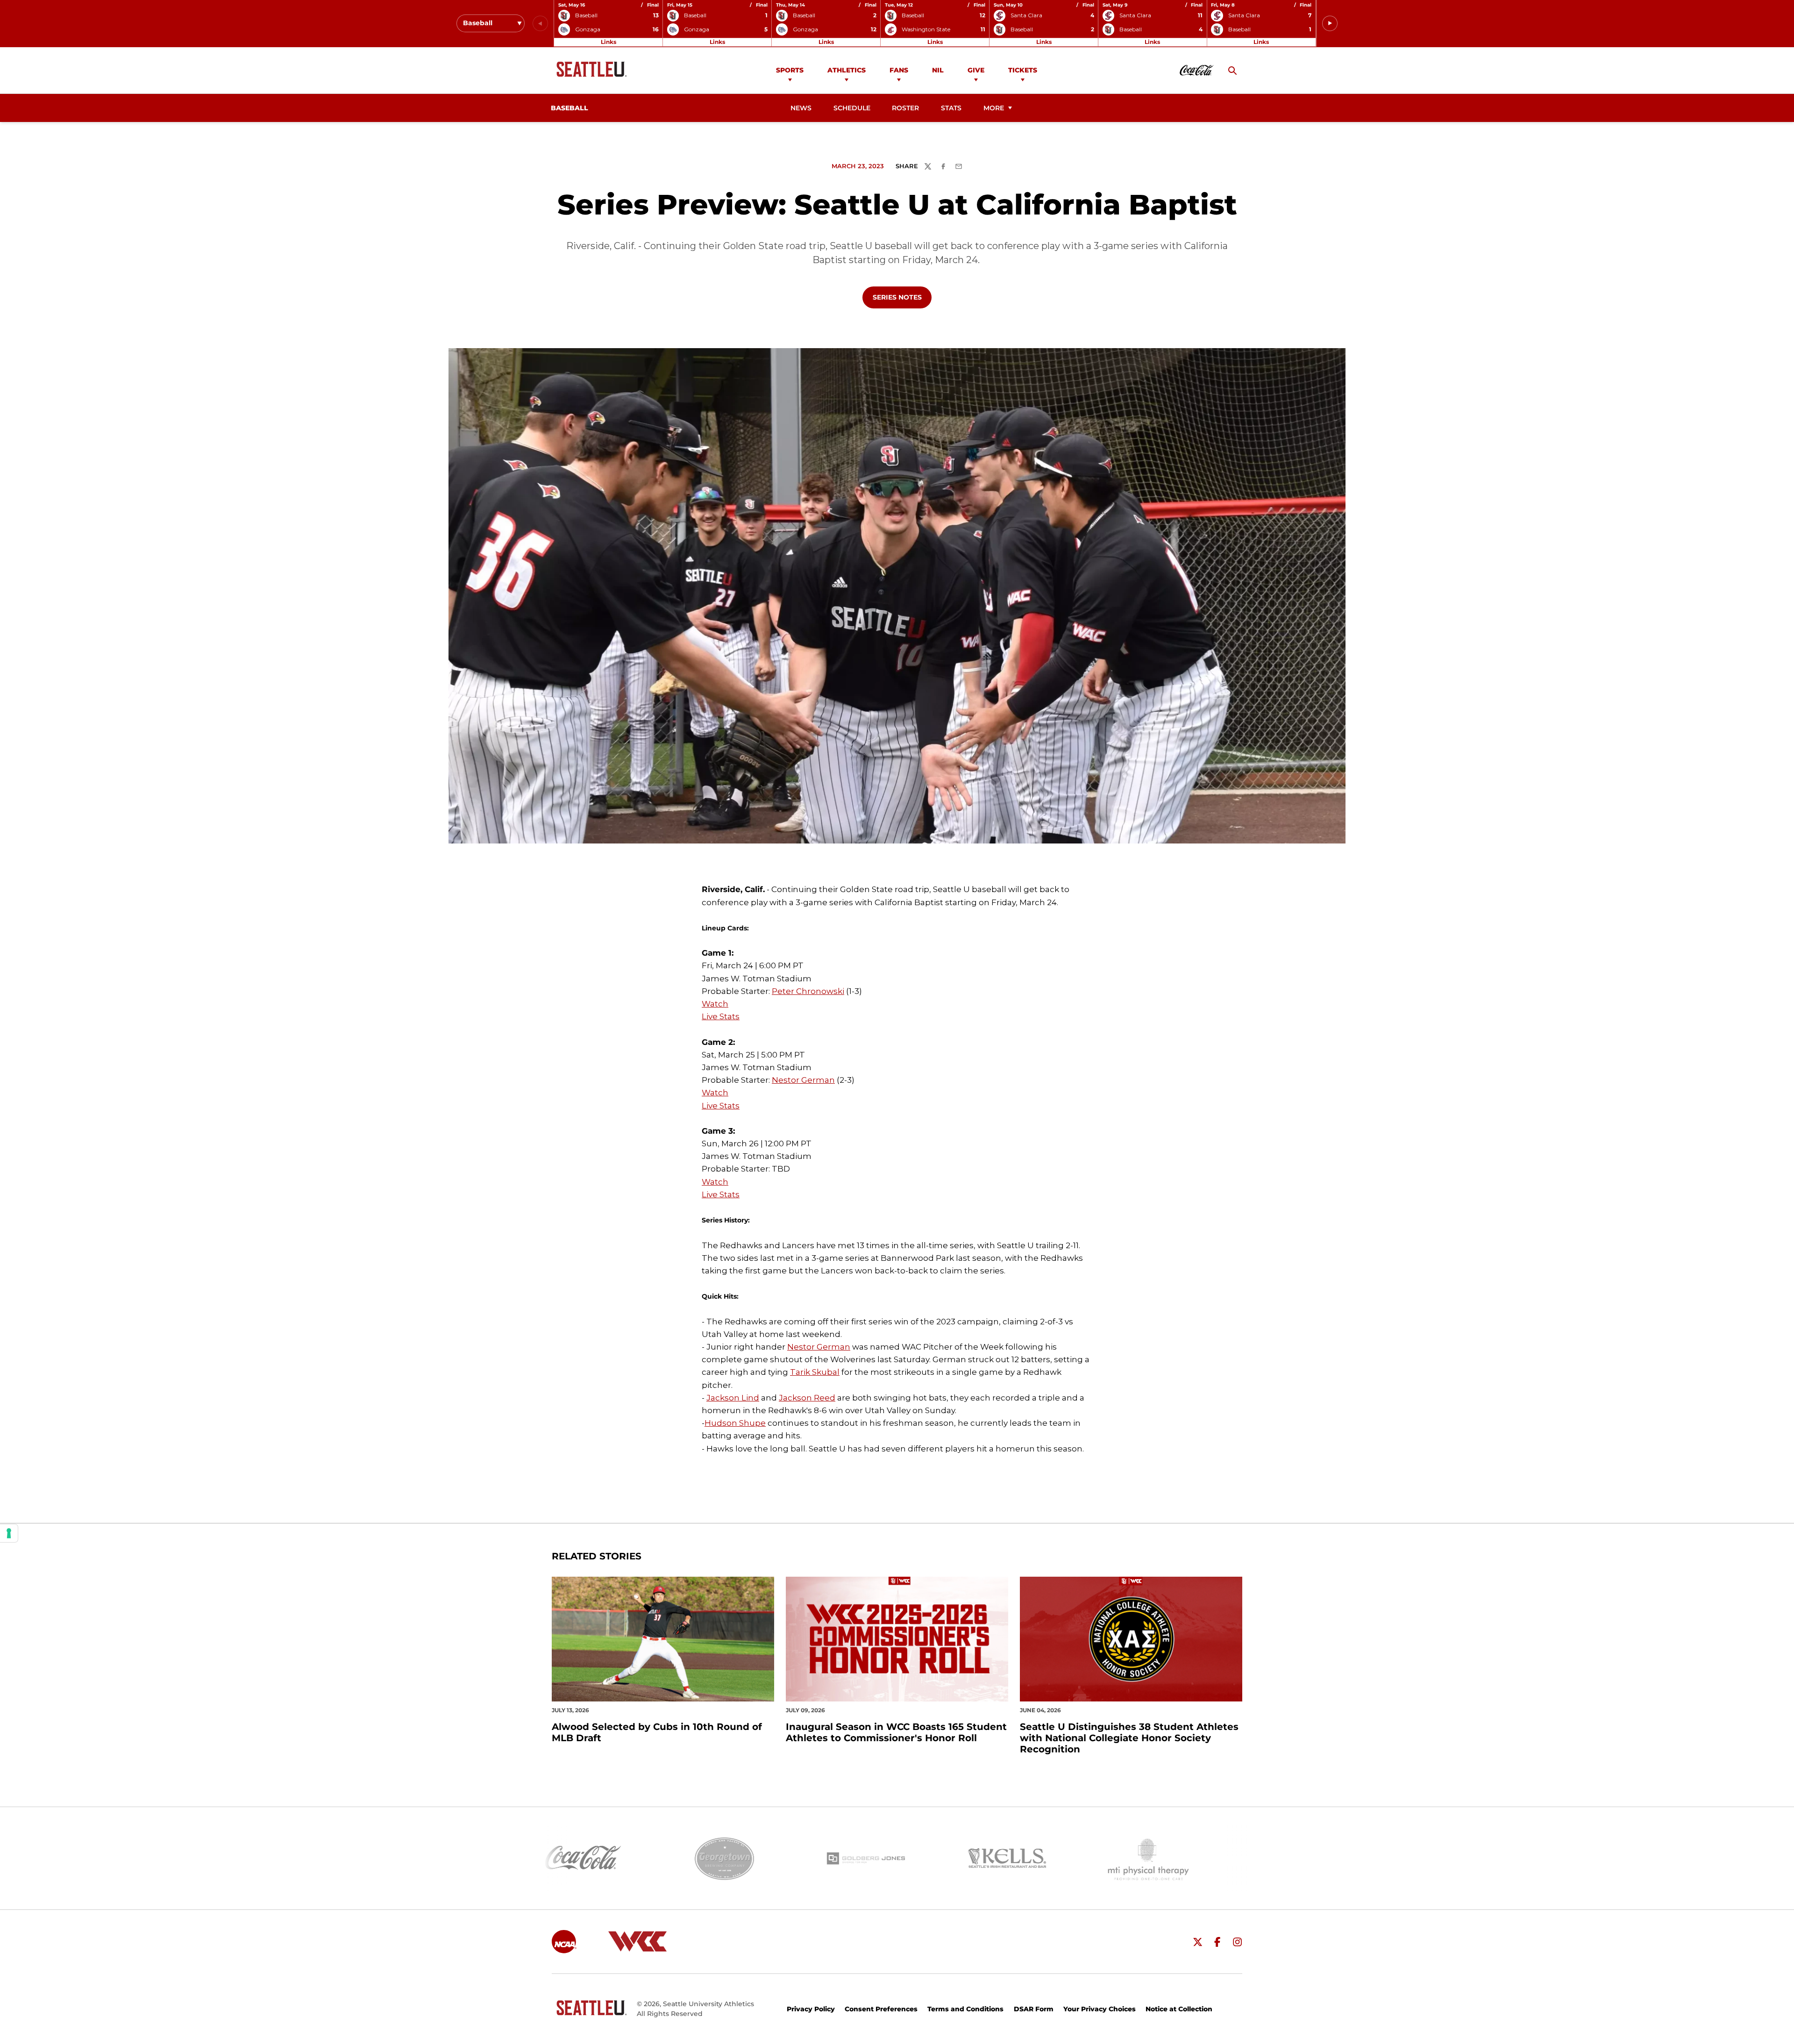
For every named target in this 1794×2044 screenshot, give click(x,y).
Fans (899, 70)
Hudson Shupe (735, 1423)
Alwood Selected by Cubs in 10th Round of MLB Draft (657, 1732)
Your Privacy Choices (1100, 2009)
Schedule (852, 108)
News (801, 108)
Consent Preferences (881, 2009)
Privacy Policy (811, 2009)
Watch (715, 1004)
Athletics (847, 70)
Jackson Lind (733, 1398)
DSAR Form (1034, 2009)
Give (976, 70)
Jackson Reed (807, 1398)
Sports (790, 70)
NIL (938, 70)
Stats (951, 108)
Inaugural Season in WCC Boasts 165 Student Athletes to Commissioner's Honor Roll (896, 1732)
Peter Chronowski (808, 991)
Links (609, 42)
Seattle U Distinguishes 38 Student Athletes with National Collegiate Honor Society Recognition (1129, 1738)
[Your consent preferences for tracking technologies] (9, 1533)
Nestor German (803, 1080)
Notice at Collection (1179, 2009)
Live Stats (721, 1016)
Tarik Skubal (815, 1372)
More (994, 108)
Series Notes (902, 297)
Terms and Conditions (965, 2009)
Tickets (1023, 70)
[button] (1330, 24)
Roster (905, 108)
